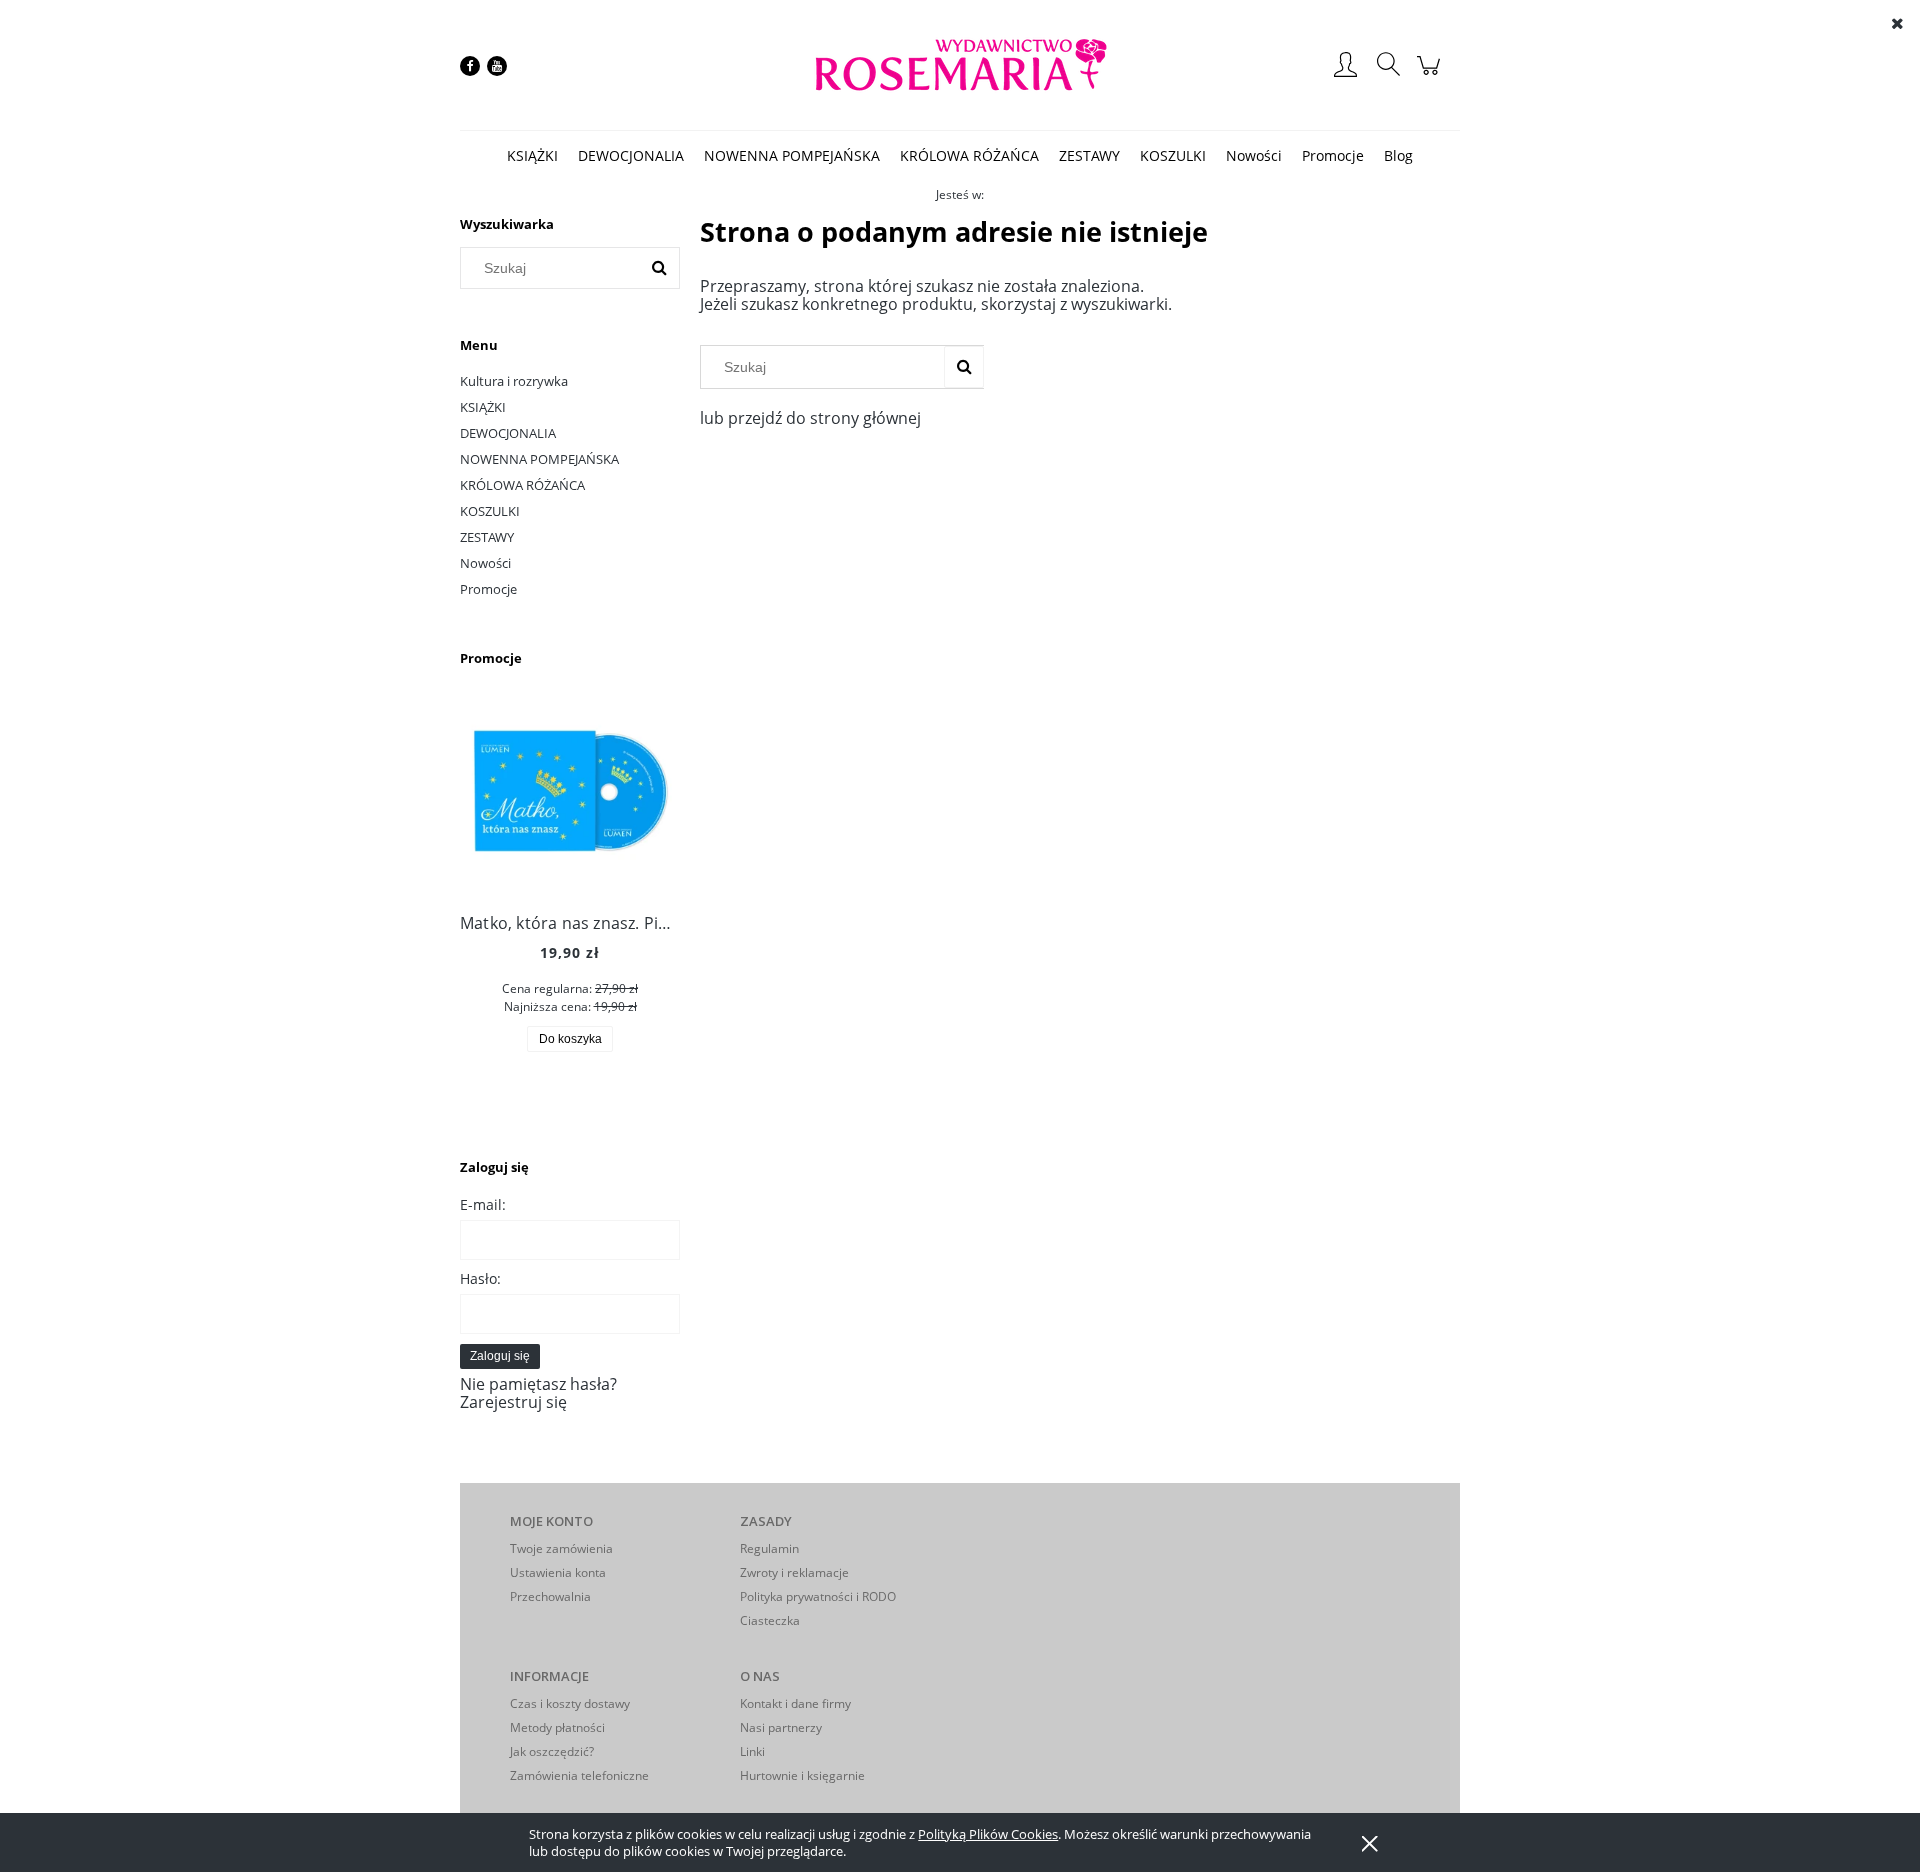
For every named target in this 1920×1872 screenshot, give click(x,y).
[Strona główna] (960, 65)
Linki (752, 1751)
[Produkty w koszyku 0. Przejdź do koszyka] (1431, 75)
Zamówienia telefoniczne (579, 1775)
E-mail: (483, 1204)
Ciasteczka (770, 1620)
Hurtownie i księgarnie (802, 1775)
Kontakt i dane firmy (795, 1703)
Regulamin (769, 1548)
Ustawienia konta (558, 1572)
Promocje (488, 589)
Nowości (485, 563)
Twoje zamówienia (561, 1548)
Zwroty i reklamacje (794, 1572)
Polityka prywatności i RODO (818, 1596)
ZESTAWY (487, 537)
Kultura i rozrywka (514, 381)
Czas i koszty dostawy (570, 1703)
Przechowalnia (550, 1596)
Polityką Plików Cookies (988, 1834)
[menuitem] (532, 155)
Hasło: (480, 1278)
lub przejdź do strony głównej (810, 418)
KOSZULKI (490, 511)
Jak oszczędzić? (552, 1751)
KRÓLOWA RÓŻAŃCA (522, 485)
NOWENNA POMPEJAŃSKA (539, 459)
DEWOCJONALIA (508, 433)
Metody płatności (557, 1727)
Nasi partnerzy (781, 1727)
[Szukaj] (659, 268)
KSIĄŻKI (483, 407)
